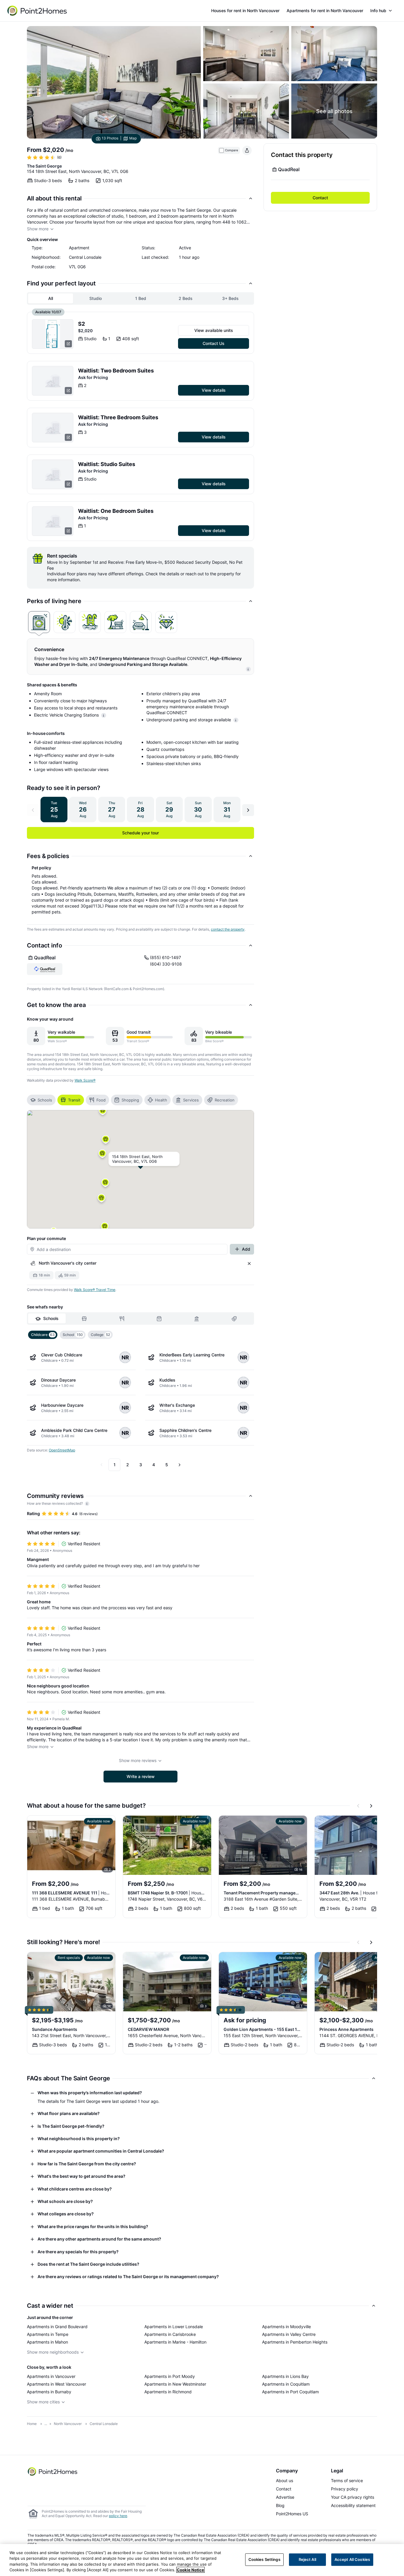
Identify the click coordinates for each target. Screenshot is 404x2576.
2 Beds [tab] (186, 298)
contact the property (228, 929)
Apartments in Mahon (47, 2342)
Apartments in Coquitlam (286, 2384)
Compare (232, 150)
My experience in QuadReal (54, 1728)
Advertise (285, 2497)
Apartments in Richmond (168, 2392)
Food (101, 1100)
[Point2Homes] (53, 2471)
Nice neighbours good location (58, 1686)
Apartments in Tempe (48, 2334)
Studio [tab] (96, 298)
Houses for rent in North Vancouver (245, 11)
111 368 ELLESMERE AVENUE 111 (71, 1893)
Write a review (141, 1776)
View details (214, 390)
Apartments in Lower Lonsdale (174, 2327)
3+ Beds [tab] (230, 298)
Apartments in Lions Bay (285, 2376)
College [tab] (100, 1335)
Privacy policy (345, 2489)
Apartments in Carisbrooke (170, 2334)
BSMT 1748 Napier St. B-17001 (167, 1893)
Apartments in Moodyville (286, 2327)
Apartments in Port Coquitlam (290, 2392)
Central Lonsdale (104, 2424)
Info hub (378, 11)
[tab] (39, 622)
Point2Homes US (292, 2514)
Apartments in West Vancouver (56, 2384)
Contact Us (214, 343)
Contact (320, 198)
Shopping (130, 1100)
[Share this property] (247, 150)
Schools (45, 1100)
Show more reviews (138, 1760)
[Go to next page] (180, 1465)
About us (285, 2481)
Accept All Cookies (352, 2559)
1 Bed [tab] (141, 298)
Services (191, 1100)
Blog (280, 2505)
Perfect (34, 1644)
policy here (118, 2516)
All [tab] (51, 298)
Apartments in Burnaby (49, 2392)
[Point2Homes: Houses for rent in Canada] (38, 11)
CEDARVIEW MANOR (148, 2029)
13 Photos (110, 138)
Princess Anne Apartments (346, 2029)
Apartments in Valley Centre (289, 2334)
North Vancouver (68, 2424)
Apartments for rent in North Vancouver (325, 11)
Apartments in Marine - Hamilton (175, 2342)
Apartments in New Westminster (175, 2384)
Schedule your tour (140, 833)
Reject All (307, 2559)
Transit (74, 1100)
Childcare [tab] (43, 1335)
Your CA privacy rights (353, 2497)
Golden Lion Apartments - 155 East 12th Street (263, 2029)
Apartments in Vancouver (51, 2376)
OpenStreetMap (62, 1450)
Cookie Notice (190, 2570)
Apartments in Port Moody (170, 2376)
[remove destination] (249, 1263)
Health (161, 1100)
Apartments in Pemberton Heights (295, 2342)
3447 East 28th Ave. (355, 1893)
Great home (39, 1602)
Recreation (225, 1100)
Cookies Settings (264, 2559)
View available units (214, 330)
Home (32, 2424)
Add (246, 1249)
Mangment (38, 1559)
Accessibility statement (353, 2505)
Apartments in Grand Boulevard (57, 2327)
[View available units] (53, 334)
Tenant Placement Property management (263, 1893)
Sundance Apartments (55, 2029)
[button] (102, 1155)
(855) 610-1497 (165, 957)
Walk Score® (85, 1080)
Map (133, 138)
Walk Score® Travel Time (95, 1290)
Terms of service (347, 2481)
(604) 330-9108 (166, 964)
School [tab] (73, 1335)
